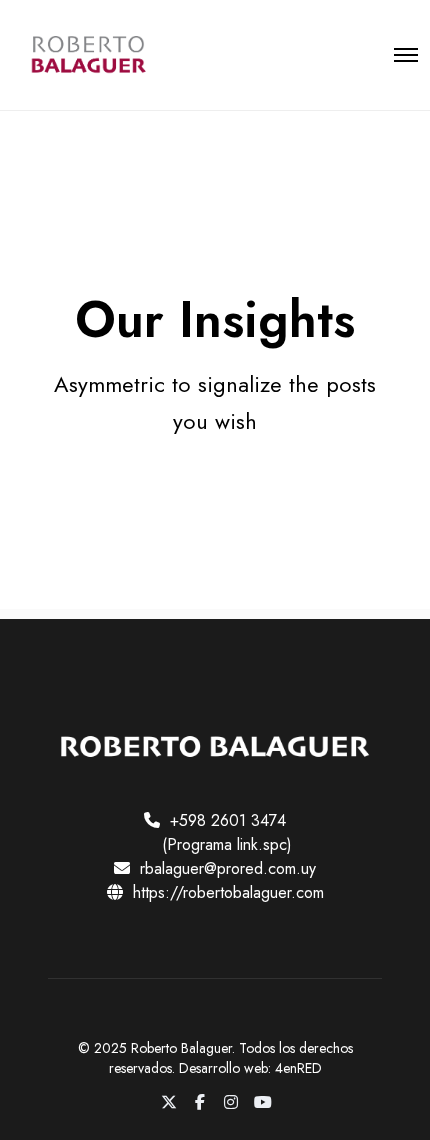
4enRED (298, 1068)
